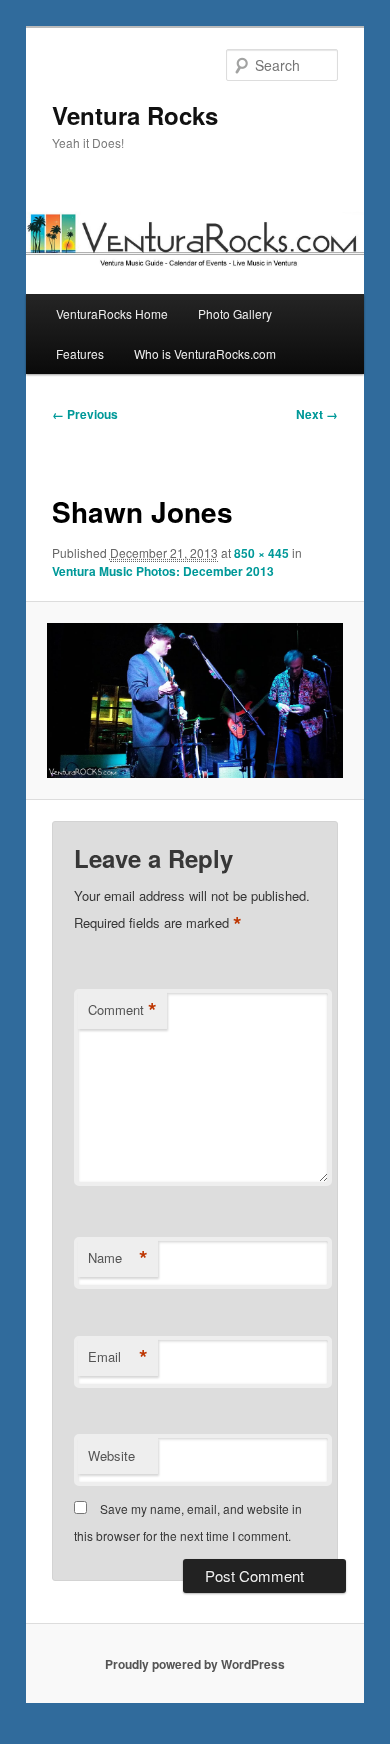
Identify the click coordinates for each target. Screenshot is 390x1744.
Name (118, 1258)
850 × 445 (261, 553)
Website (111, 1455)
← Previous (85, 414)
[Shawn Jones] (194, 700)
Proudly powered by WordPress (195, 1664)
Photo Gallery (235, 313)
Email (118, 1357)
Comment (122, 1010)
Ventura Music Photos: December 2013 (163, 571)
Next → (317, 414)
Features (80, 353)
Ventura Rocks (135, 115)
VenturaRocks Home (112, 313)
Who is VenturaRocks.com (205, 353)
